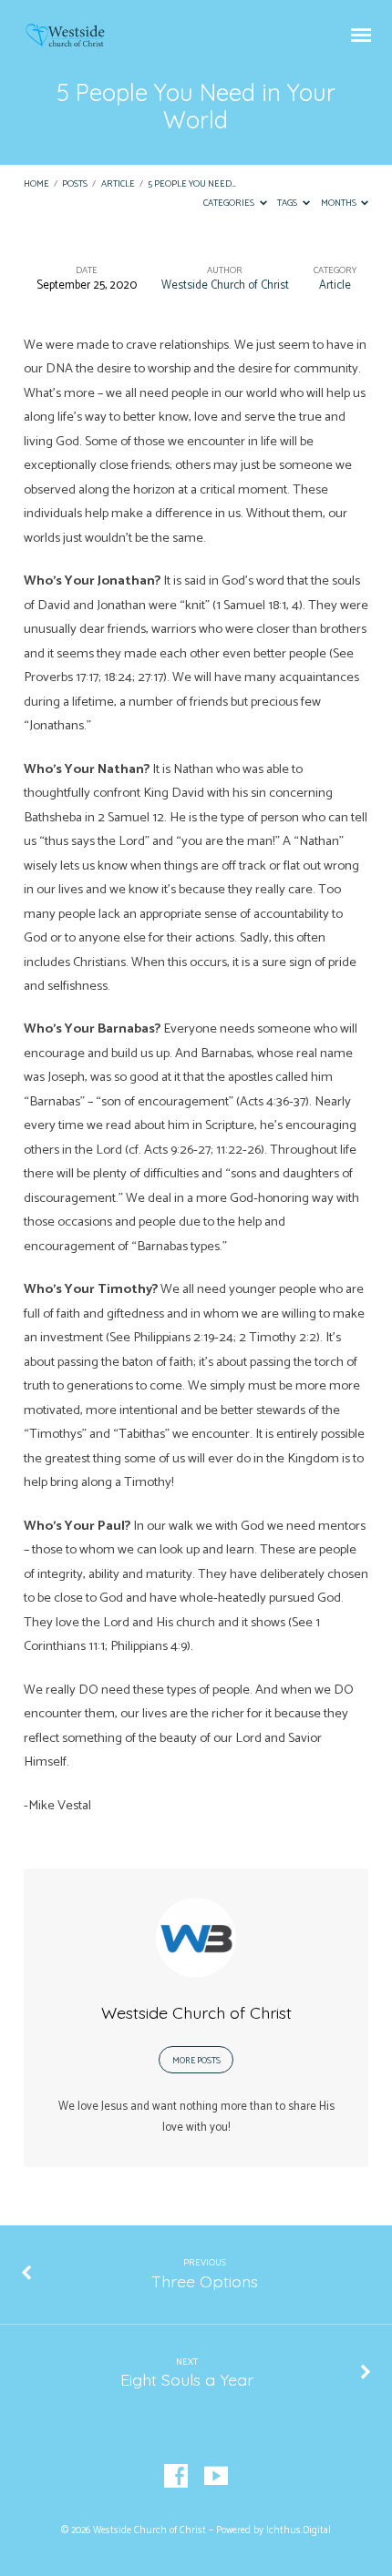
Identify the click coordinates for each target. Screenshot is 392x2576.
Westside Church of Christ (225, 285)
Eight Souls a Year (187, 2379)
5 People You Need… (192, 184)
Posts (75, 184)
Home (36, 184)
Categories (230, 204)
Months (340, 204)
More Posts (196, 2061)
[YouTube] (216, 2477)
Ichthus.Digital (299, 2530)
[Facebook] (176, 2477)
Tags (288, 204)
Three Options (205, 2281)
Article (118, 184)
